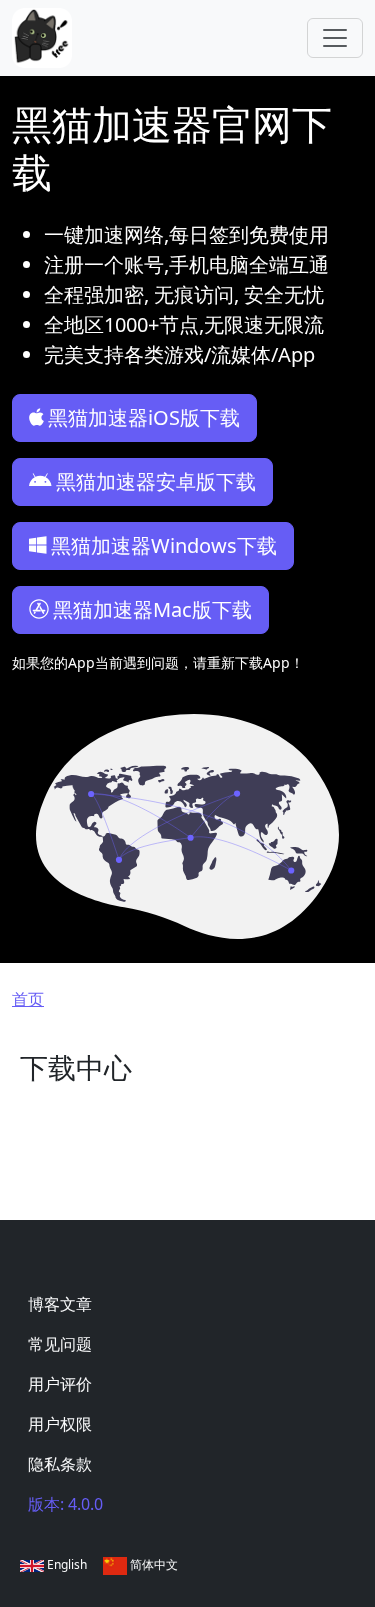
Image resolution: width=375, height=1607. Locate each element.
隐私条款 (60, 1464)
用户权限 (60, 1424)
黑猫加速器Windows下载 (164, 545)
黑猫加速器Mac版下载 (152, 609)
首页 (28, 999)
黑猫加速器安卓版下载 (156, 481)
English (65, 1564)
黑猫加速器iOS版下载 (144, 417)
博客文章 (60, 1304)
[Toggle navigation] (335, 38)
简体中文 (152, 1564)
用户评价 (60, 1384)
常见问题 (60, 1344)
